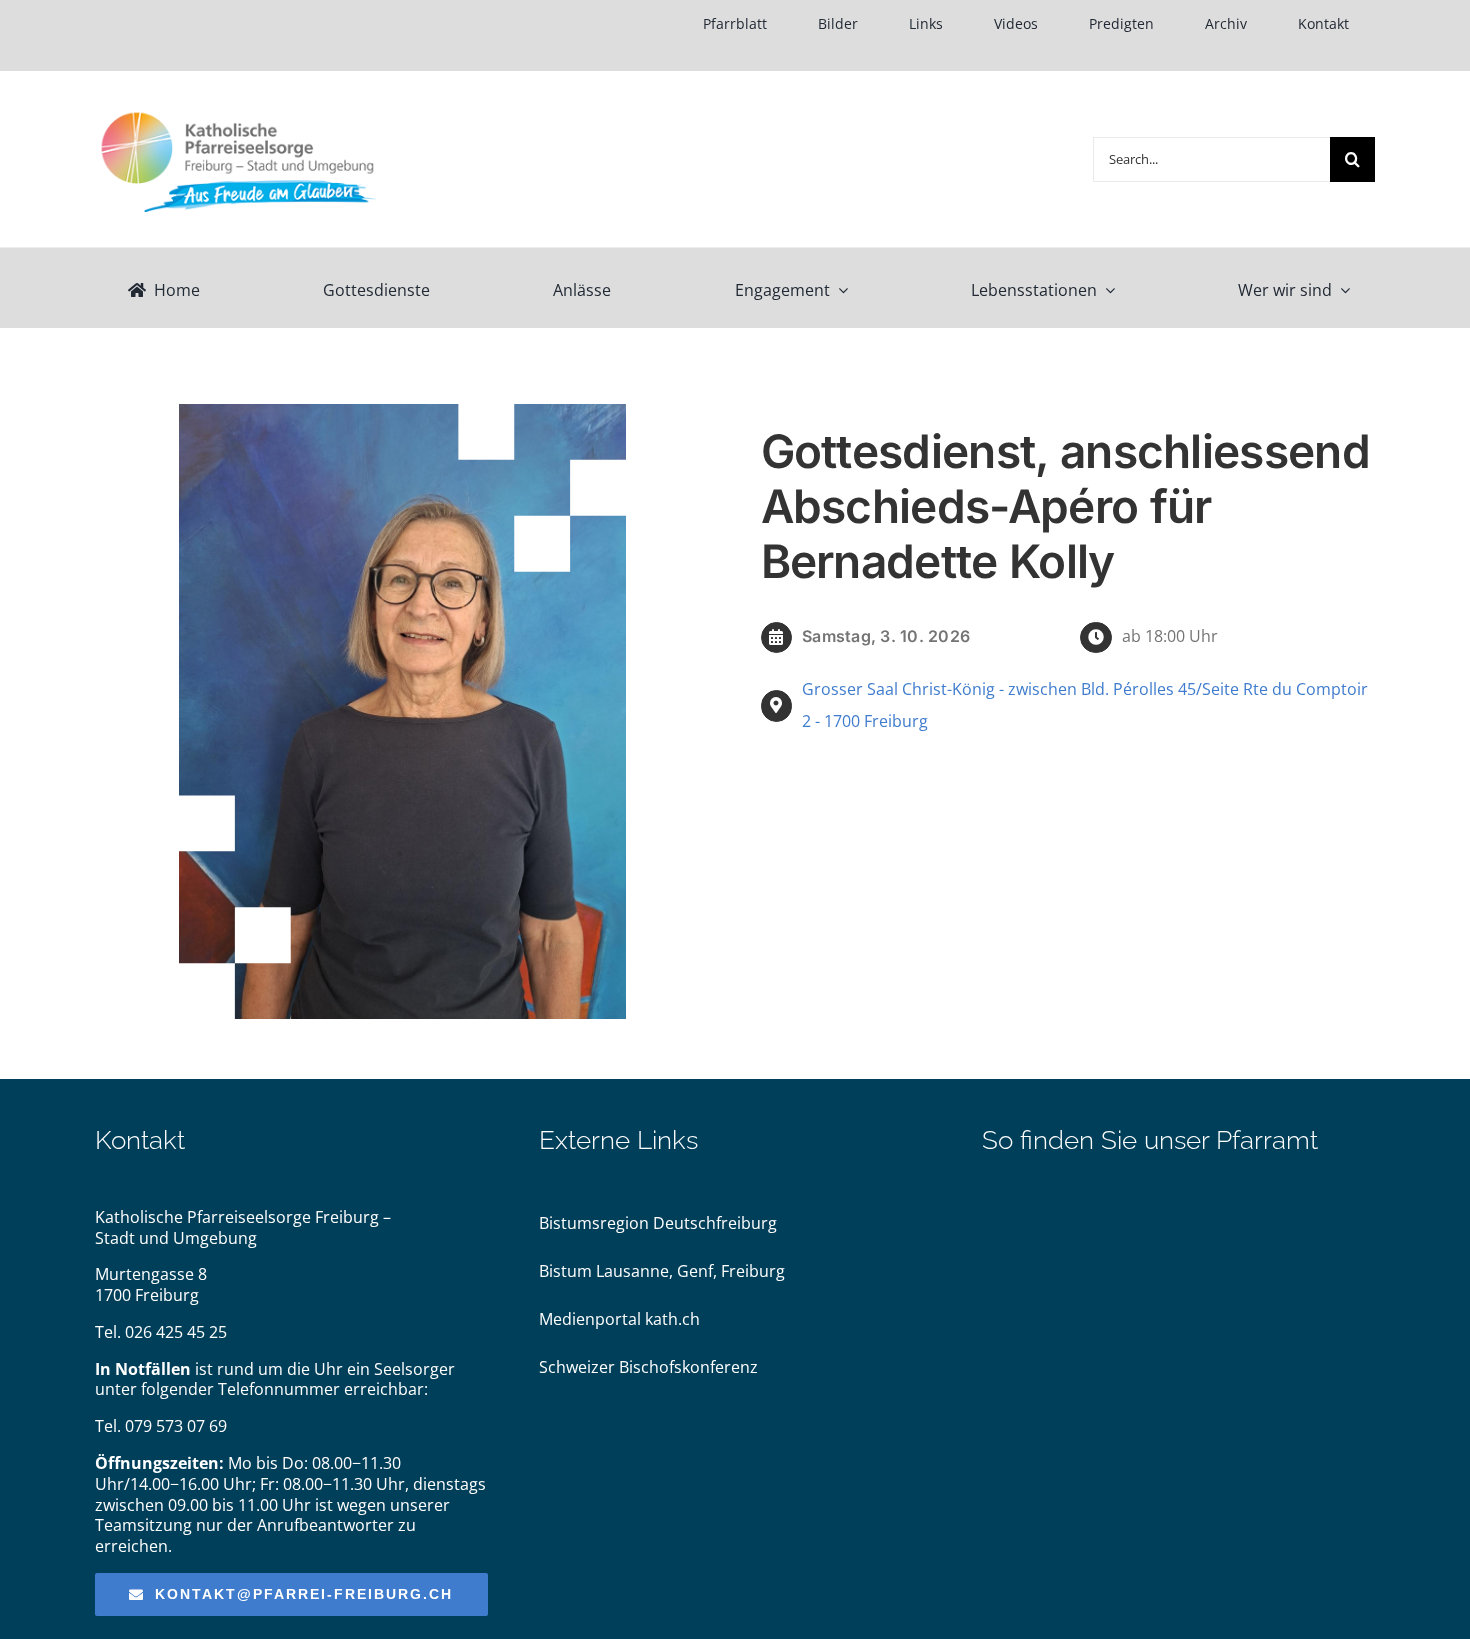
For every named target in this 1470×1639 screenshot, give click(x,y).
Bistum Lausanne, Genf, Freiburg (662, 1271)
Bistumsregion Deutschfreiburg (658, 1223)
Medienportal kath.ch (619, 1319)
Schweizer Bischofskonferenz (648, 1367)
